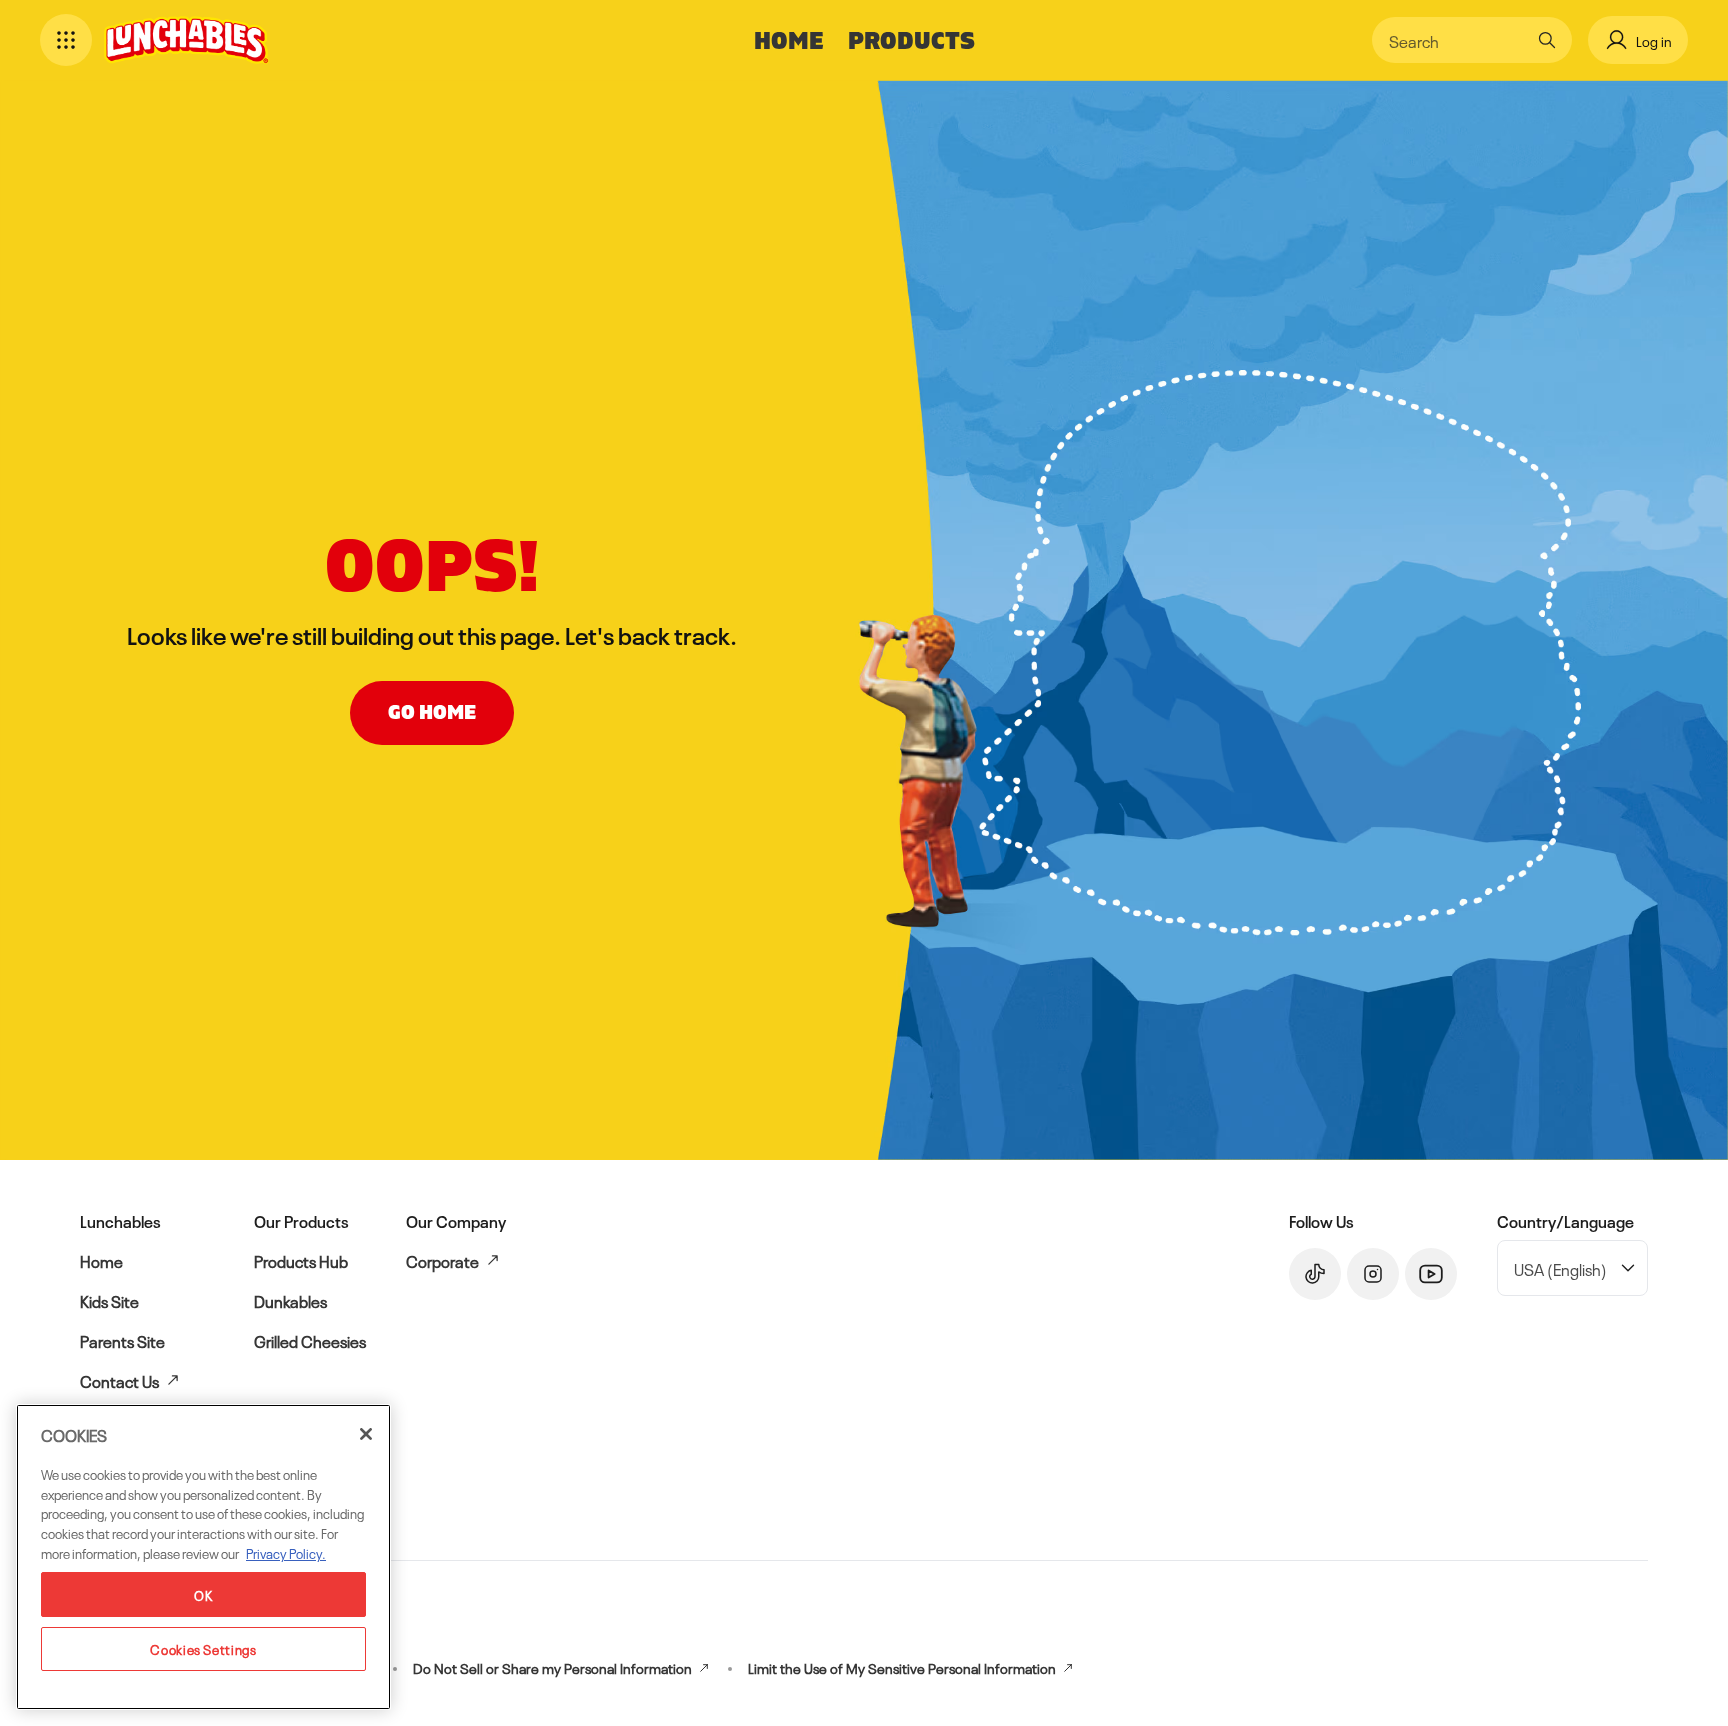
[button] (66, 40)
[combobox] (1457, 40)
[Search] (1547, 40)
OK (203, 1593)
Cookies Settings (203, 1647)
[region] (203, 1557)
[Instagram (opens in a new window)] (1373, 1274)
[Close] (366, 1434)
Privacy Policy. (286, 1551)
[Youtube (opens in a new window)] (1431, 1274)
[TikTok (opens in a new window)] (1315, 1274)
